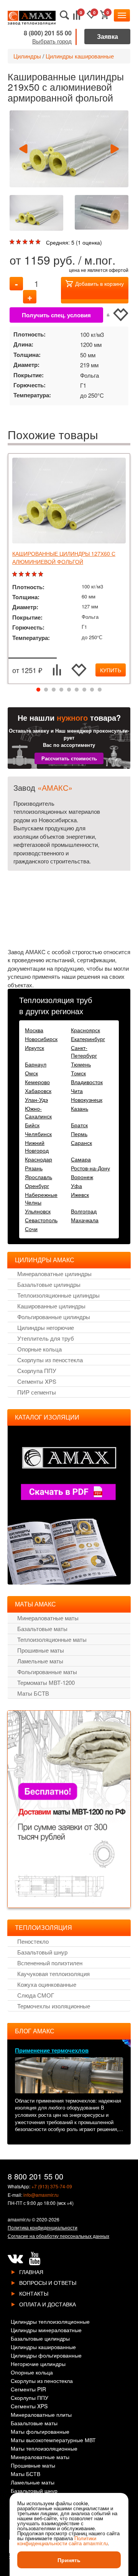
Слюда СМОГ (36, 1995)
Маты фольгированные (40, 2432)
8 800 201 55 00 (35, 2176)
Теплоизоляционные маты (52, 1639)
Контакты (34, 2293)
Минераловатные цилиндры (54, 1274)
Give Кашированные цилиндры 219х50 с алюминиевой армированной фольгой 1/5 (13, 242)
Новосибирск (41, 1039)
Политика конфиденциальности (43, 2227)
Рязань (34, 1168)
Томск (78, 1073)
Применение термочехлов (52, 2050)
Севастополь (41, 1220)
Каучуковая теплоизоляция (53, 1974)
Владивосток (87, 1082)
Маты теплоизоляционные (44, 2449)
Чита (77, 1091)
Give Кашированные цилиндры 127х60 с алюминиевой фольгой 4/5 (35, 574)
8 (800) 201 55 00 (48, 33)
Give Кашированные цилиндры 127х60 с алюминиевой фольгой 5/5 (42, 574)
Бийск (32, 1125)
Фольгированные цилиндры (54, 1317)
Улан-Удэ (36, 1100)
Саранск (81, 1143)
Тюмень (81, 1064)
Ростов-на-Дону (90, 1168)
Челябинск (38, 1134)
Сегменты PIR (28, 2390)
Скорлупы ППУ (30, 2398)
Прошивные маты (41, 1650)
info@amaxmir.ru (41, 2195)
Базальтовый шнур (42, 1952)
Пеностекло (33, 1941)
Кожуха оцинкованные (47, 1984)
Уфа (76, 1186)
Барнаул (36, 1064)
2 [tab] (46, 690)
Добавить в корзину (99, 283)
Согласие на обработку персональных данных (58, 2236)
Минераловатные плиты (41, 2415)
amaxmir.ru (19, 2219)
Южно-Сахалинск (38, 1112)
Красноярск (85, 1030)
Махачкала (85, 1220)
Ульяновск (38, 1211)
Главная (31, 2272)
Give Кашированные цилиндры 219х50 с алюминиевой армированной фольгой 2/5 (19, 242)
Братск (79, 1125)
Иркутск (34, 1048)
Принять (69, 2560)
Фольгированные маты (47, 1672)
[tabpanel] (69, 569)
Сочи (31, 1229)
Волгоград (84, 1211)
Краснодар (39, 1159)
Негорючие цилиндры (38, 2364)
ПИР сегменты (37, 1392)
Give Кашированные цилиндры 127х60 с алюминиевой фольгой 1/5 (16, 574)
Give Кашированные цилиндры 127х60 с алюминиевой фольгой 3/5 (29, 574)
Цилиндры (27, 56)
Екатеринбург (88, 1039)
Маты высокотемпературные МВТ (53, 2440)
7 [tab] (84, 690)
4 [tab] (61, 690)
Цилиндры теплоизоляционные (50, 2322)
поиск (65, 15)
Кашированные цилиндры (51, 1306)
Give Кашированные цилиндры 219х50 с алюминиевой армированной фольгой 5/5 (39, 242)
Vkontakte (15, 2259)
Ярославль (39, 1177)
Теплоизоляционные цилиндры (58, 1295)
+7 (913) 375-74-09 (52, 2186)
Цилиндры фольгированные (46, 2356)
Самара (81, 1159)
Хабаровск (38, 1091)
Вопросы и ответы (48, 2283)
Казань (80, 1108)
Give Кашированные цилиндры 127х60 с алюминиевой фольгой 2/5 (22, 574)
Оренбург (37, 1186)
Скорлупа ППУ (37, 1370)
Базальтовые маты (42, 1629)
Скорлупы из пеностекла (50, 1360)
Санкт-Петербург (84, 1051)
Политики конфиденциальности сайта (57, 2541)
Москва (34, 1030)
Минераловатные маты (48, 1618)
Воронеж (82, 1177)
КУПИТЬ (111, 670)
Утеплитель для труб (46, 1338)
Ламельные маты (40, 1661)
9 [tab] (100, 690)
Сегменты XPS (37, 1381)
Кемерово (37, 1082)
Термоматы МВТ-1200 (46, 1682)
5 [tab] (69, 690)
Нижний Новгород (37, 1146)
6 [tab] (77, 690)
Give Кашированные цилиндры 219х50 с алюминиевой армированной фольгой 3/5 (26, 242)
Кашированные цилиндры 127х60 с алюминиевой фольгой (64, 557)
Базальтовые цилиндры (49, 1284)
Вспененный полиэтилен (50, 1963)
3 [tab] (54, 690)
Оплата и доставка (48, 2304)
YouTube (34, 2259)
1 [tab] (38, 690)
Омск (31, 1073)
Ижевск (80, 1195)
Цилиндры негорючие (46, 1327)
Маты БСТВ (33, 1693)
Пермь (79, 1134)
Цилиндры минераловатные (46, 2330)
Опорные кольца (39, 1349)
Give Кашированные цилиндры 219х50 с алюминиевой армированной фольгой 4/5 (32, 242)
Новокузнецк (87, 1100)
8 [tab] (92, 690)
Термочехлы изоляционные (54, 2006)
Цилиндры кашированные (80, 56)
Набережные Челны (41, 1198)
